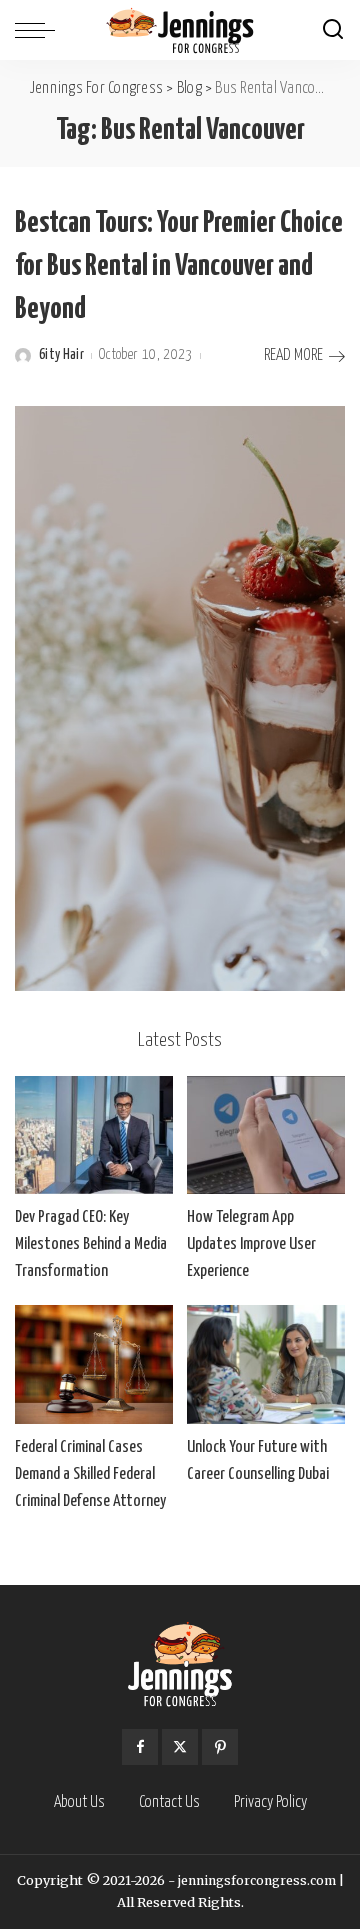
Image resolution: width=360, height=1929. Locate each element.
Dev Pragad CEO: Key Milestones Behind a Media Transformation (91, 1244)
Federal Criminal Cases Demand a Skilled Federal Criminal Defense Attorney (90, 1474)
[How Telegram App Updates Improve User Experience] (266, 1135)
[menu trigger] (40, 30)
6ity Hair (61, 355)
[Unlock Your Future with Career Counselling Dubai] (266, 1364)
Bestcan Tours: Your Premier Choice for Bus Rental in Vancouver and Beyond (179, 266)
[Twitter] (180, 1747)
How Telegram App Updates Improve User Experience (251, 1244)
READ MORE (293, 355)
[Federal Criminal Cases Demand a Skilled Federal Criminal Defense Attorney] (94, 1364)
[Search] (333, 30)
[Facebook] (140, 1747)
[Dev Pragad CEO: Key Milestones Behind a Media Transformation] (94, 1135)
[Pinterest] (220, 1747)
